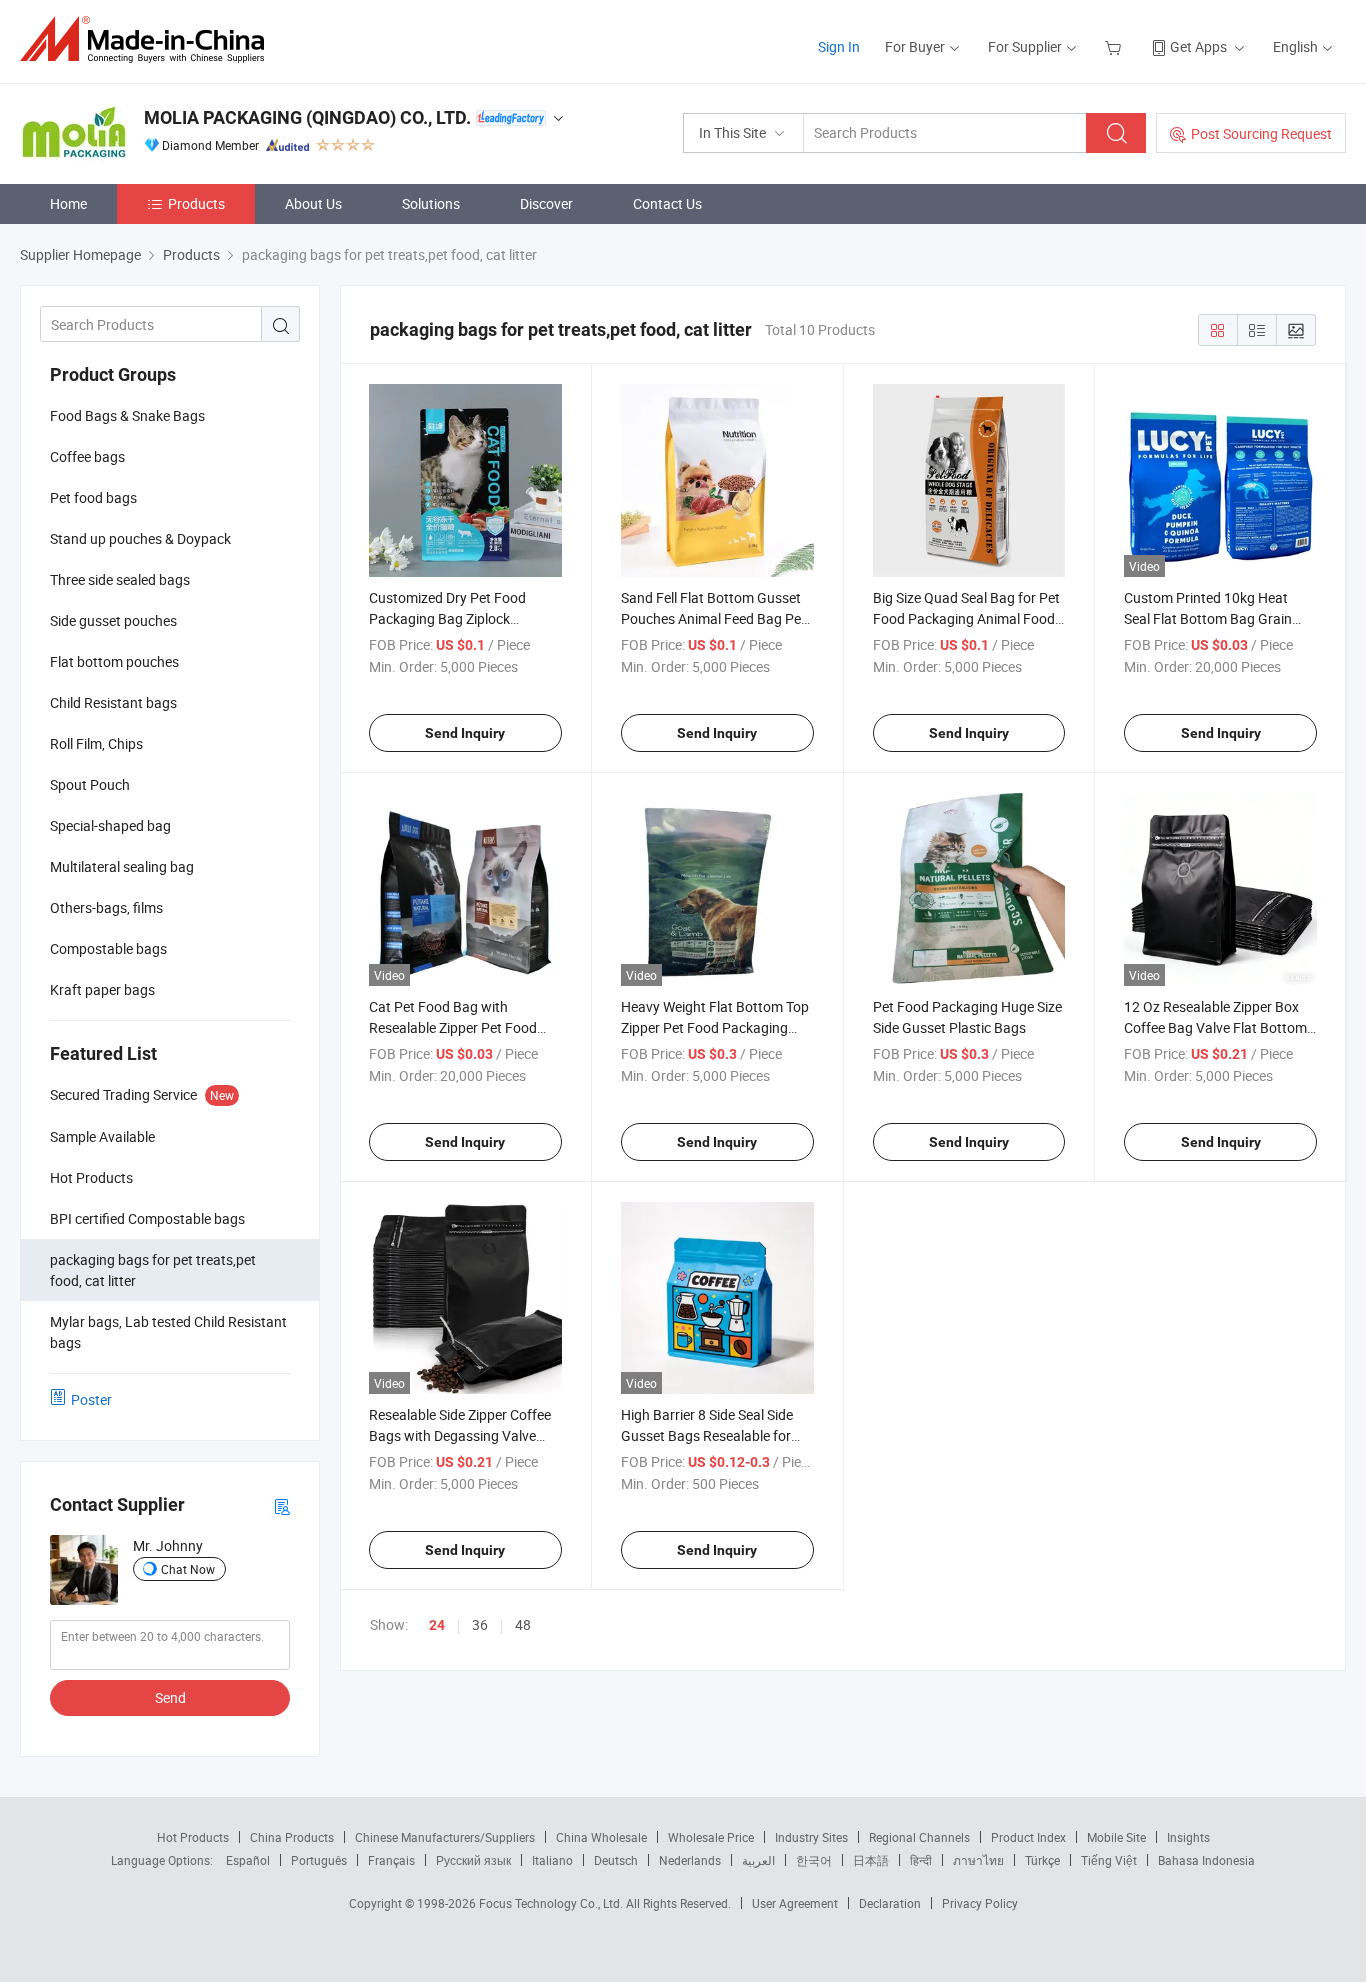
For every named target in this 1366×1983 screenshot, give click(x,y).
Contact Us (667, 203)
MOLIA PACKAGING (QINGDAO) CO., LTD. (307, 117)
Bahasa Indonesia (1206, 1860)
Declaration (890, 1903)
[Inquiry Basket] (1115, 46)
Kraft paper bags (102, 989)
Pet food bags (93, 497)
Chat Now (188, 1569)
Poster (91, 1399)
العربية (758, 1860)
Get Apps (1198, 46)
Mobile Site (1116, 1837)
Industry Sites (811, 1837)
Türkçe (1042, 1860)
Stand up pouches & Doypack (140, 538)
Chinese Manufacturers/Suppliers (445, 1837)
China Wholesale (601, 1837)
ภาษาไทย (978, 1860)
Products (196, 203)
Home (68, 203)
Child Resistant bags (113, 702)
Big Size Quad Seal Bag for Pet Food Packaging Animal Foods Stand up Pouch (967, 618)
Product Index (1028, 1837)
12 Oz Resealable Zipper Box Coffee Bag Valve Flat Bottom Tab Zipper (1215, 1027)
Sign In (839, 46)
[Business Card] (282, 1505)
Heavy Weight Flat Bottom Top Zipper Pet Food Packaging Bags (715, 1027)
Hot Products (193, 1837)
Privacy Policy (980, 1903)
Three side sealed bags (120, 579)
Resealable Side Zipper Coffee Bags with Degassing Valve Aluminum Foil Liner (460, 1435)
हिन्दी (921, 1860)
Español (248, 1860)
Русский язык (473, 1860)
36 (480, 1624)
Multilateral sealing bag (122, 866)
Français (391, 1860)
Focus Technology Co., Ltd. (552, 1903)
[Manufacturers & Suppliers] (148, 39)
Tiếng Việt (1109, 1860)
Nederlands (690, 1860)
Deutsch (616, 1860)
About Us (313, 203)
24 (437, 1625)
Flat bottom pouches (114, 661)
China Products (292, 1837)
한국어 (814, 1860)
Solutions (431, 203)
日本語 (871, 1860)
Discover (546, 203)
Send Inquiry (465, 733)
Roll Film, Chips (96, 743)
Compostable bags (108, 948)
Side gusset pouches (113, 620)
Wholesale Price (711, 1837)
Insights (1188, 1837)
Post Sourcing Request (1261, 133)
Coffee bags (87, 456)
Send (170, 1697)
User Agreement (795, 1903)
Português (319, 1860)
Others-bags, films (106, 907)
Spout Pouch (90, 784)
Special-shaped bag (110, 825)
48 (523, 1624)
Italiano (552, 1860)
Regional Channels (919, 1837)
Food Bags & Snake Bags (127, 415)
